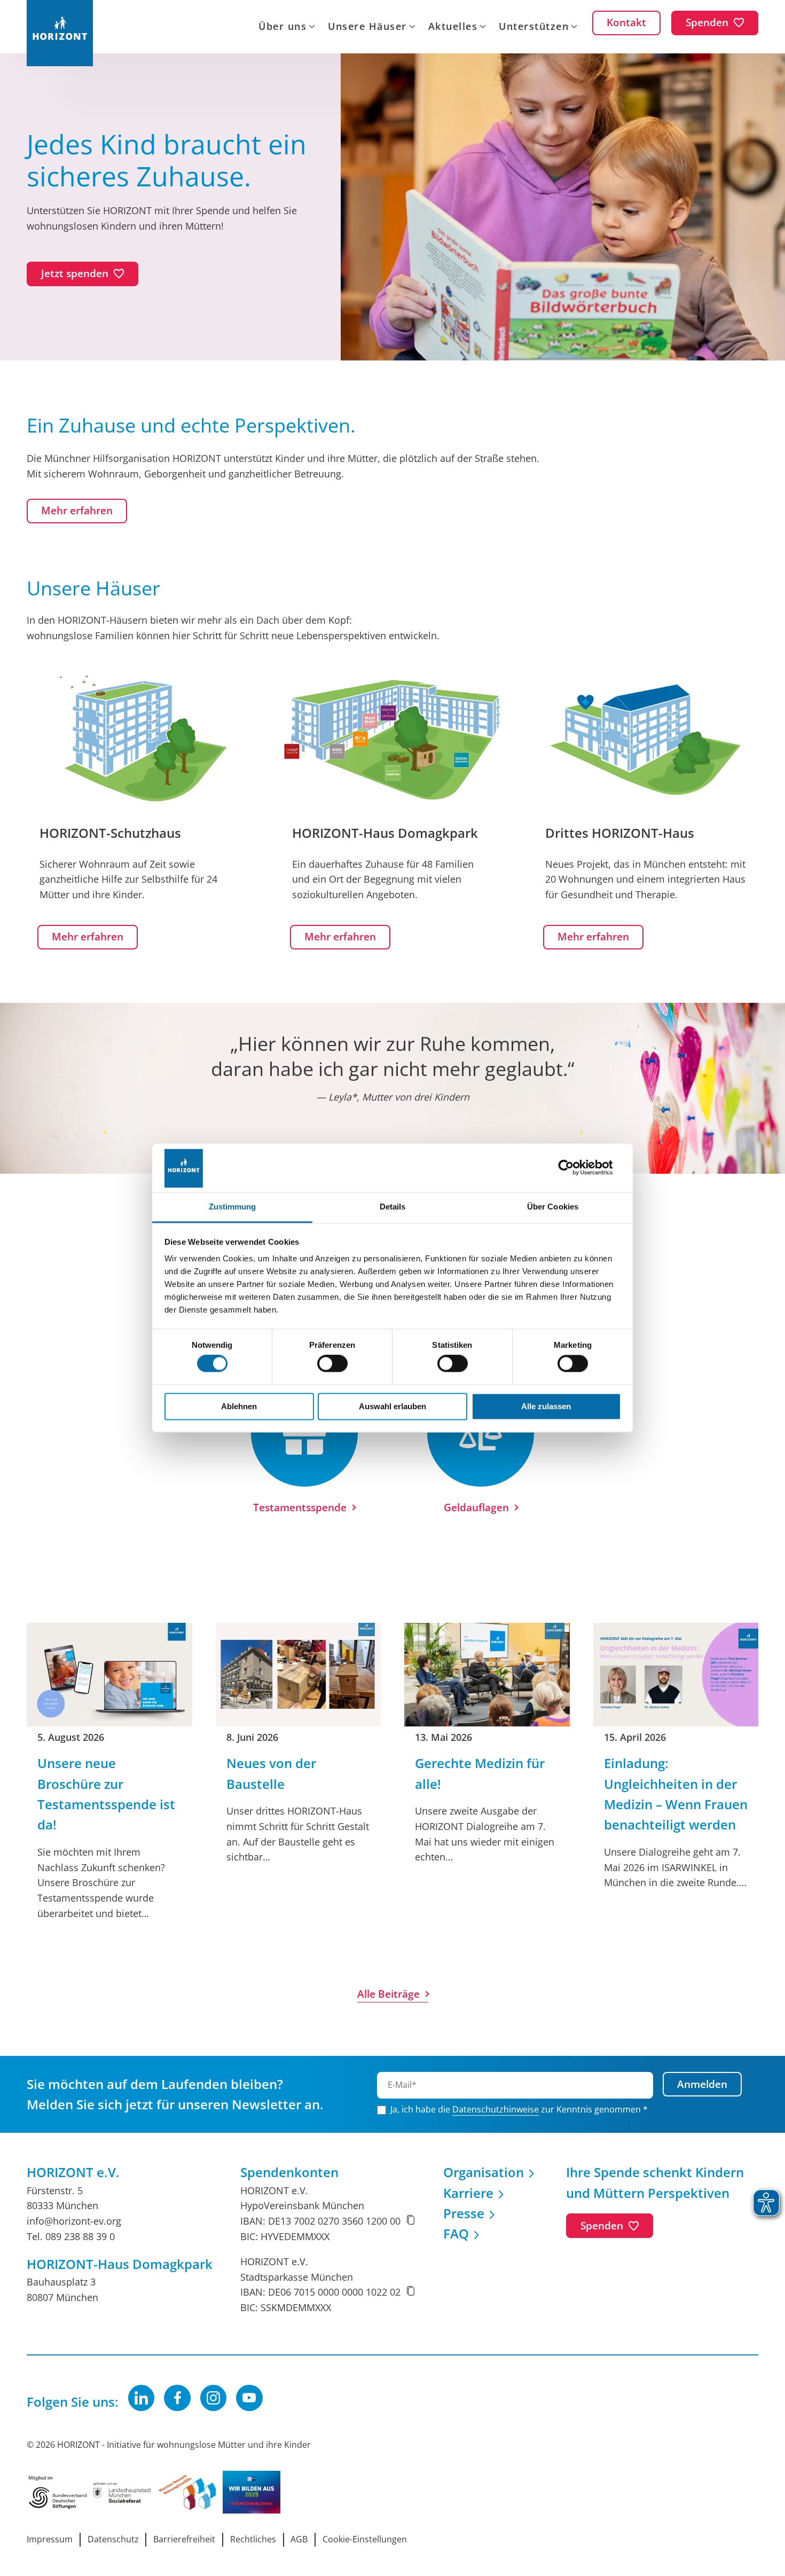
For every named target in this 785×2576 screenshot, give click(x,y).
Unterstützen (534, 27)
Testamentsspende (300, 1507)
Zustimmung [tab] (233, 1207)
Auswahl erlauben (392, 1406)
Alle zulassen (546, 1406)
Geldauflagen (476, 1507)
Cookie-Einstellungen (365, 2539)
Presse (464, 2213)
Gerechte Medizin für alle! (480, 1773)
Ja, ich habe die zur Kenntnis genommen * (519, 2109)
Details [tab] (393, 1207)
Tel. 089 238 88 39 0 (71, 2236)
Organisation (484, 2172)
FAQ (456, 2233)
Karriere (468, 2193)
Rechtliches (253, 2539)
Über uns (282, 27)
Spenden (602, 2226)
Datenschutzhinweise (496, 2109)
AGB (299, 2539)
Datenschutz (113, 2539)
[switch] (332, 1364)
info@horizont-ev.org (74, 2221)
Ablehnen (239, 1406)
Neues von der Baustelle (271, 1773)
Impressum (50, 2539)
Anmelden (702, 2084)
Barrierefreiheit (184, 2539)
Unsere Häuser (367, 27)
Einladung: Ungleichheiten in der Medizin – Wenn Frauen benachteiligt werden (676, 1794)
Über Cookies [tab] (553, 1207)
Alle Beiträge (388, 1994)
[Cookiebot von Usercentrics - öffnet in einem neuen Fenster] (574, 1168)
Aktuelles (453, 27)
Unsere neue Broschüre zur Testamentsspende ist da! (106, 1794)
